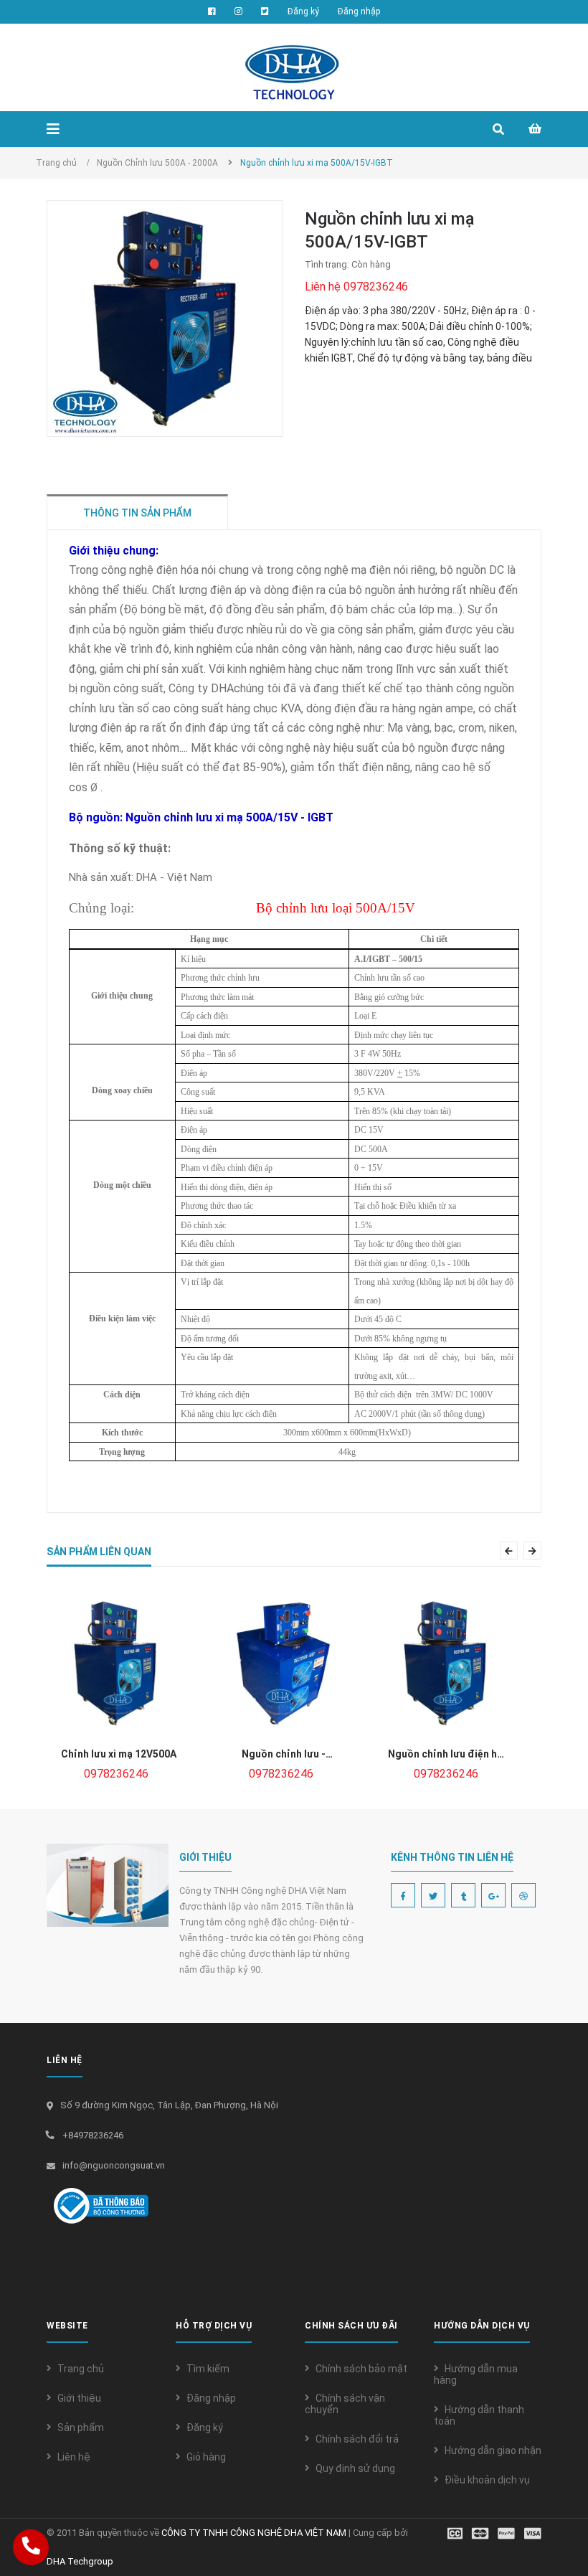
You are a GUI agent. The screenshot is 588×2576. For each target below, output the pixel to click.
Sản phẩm (81, 2428)
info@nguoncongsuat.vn (114, 2165)
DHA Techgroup (80, 2561)
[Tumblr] (463, 1895)
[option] (118, 1689)
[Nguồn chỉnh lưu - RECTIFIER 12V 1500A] (283, 1664)
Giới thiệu (79, 2398)
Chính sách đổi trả (357, 2439)
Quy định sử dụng (355, 2468)
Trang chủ (81, 2369)
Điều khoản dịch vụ (487, 2480)
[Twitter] (433, 1895)
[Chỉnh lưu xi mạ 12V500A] (118, 1664)
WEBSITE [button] (67, 2326)
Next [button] (539, 1551)
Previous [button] (515, 1551)
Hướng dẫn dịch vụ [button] (482, 2326)
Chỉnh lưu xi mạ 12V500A (119, 1754)
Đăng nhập (211, 2398)
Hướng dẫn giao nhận (493, 2450)
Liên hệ (74, 2457)
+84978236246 (93, 2135)
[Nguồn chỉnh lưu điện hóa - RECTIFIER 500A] (448, 1664)
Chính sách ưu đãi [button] (351, 2326)
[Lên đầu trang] (552, 2529)
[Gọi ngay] (30, 2547)
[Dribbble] (523, 1895)
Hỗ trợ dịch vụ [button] (214, 2326)
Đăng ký (205, 2428)
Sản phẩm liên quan (99, 1552)
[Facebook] (403, 1895)
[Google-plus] (493, 1895)
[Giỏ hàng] (535, 123)
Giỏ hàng (206, 2457)
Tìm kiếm (208, 2369)
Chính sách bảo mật (361, 2369)
